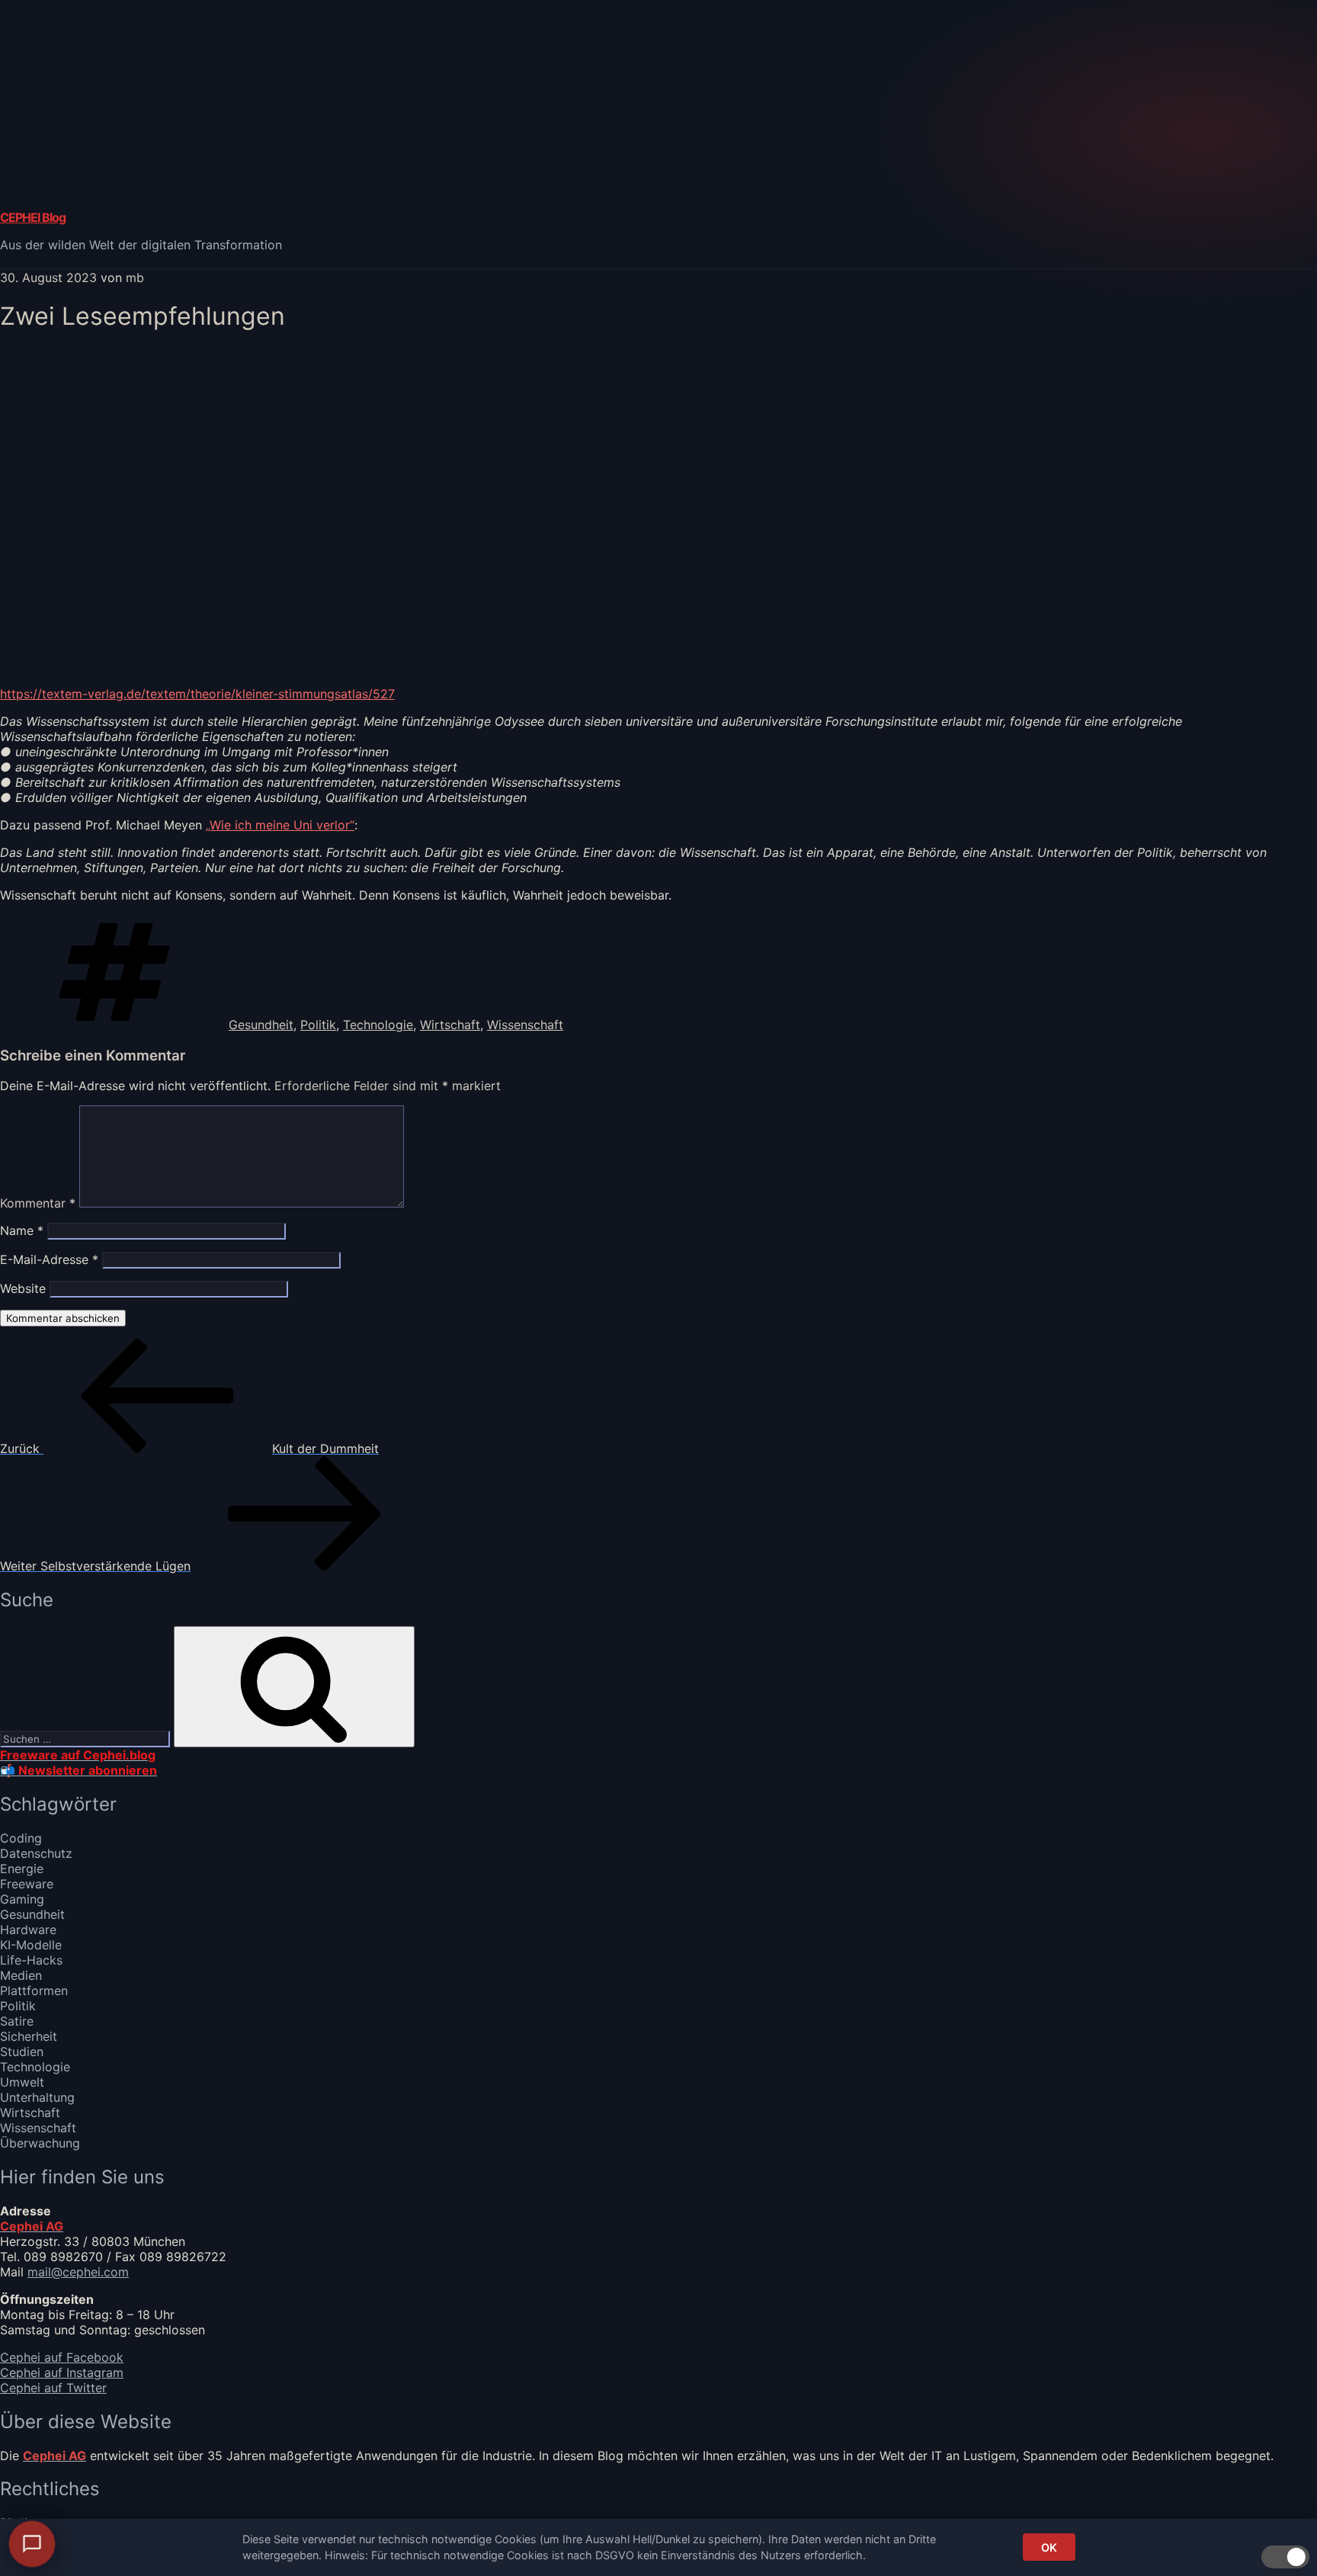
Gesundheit (261, 1025)
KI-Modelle (31, 1945)
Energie (22, 1869)
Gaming (22, 1899)
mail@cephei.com (78, 2272)
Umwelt (22, 2082)
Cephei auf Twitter (53, 2388)
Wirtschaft (450, 1025)
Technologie (378, 1025)
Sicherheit (29, 2036)
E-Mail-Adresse (49, 1259)
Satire (17, 2021)
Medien (21, 1975)
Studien (22, 2051)
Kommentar (38, 1203)
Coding (21, 1838)
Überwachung (40, 2143)
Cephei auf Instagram (62, 2372)
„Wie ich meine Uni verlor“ (280, 825)
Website (23, 1288)
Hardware (28, 1930)
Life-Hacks (31, 1960)
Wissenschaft (525, 1025)
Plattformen (34, 1991)
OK (1049, 2547)
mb (135, 277)
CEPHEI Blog (33, 217)
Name (22, 1230)
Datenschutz (36, 1853)
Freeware (27, 1884)
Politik (318, 1025)
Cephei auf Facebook (62, 2357)
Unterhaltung (37, 2097)
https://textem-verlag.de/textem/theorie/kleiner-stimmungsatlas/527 (197, 694)
